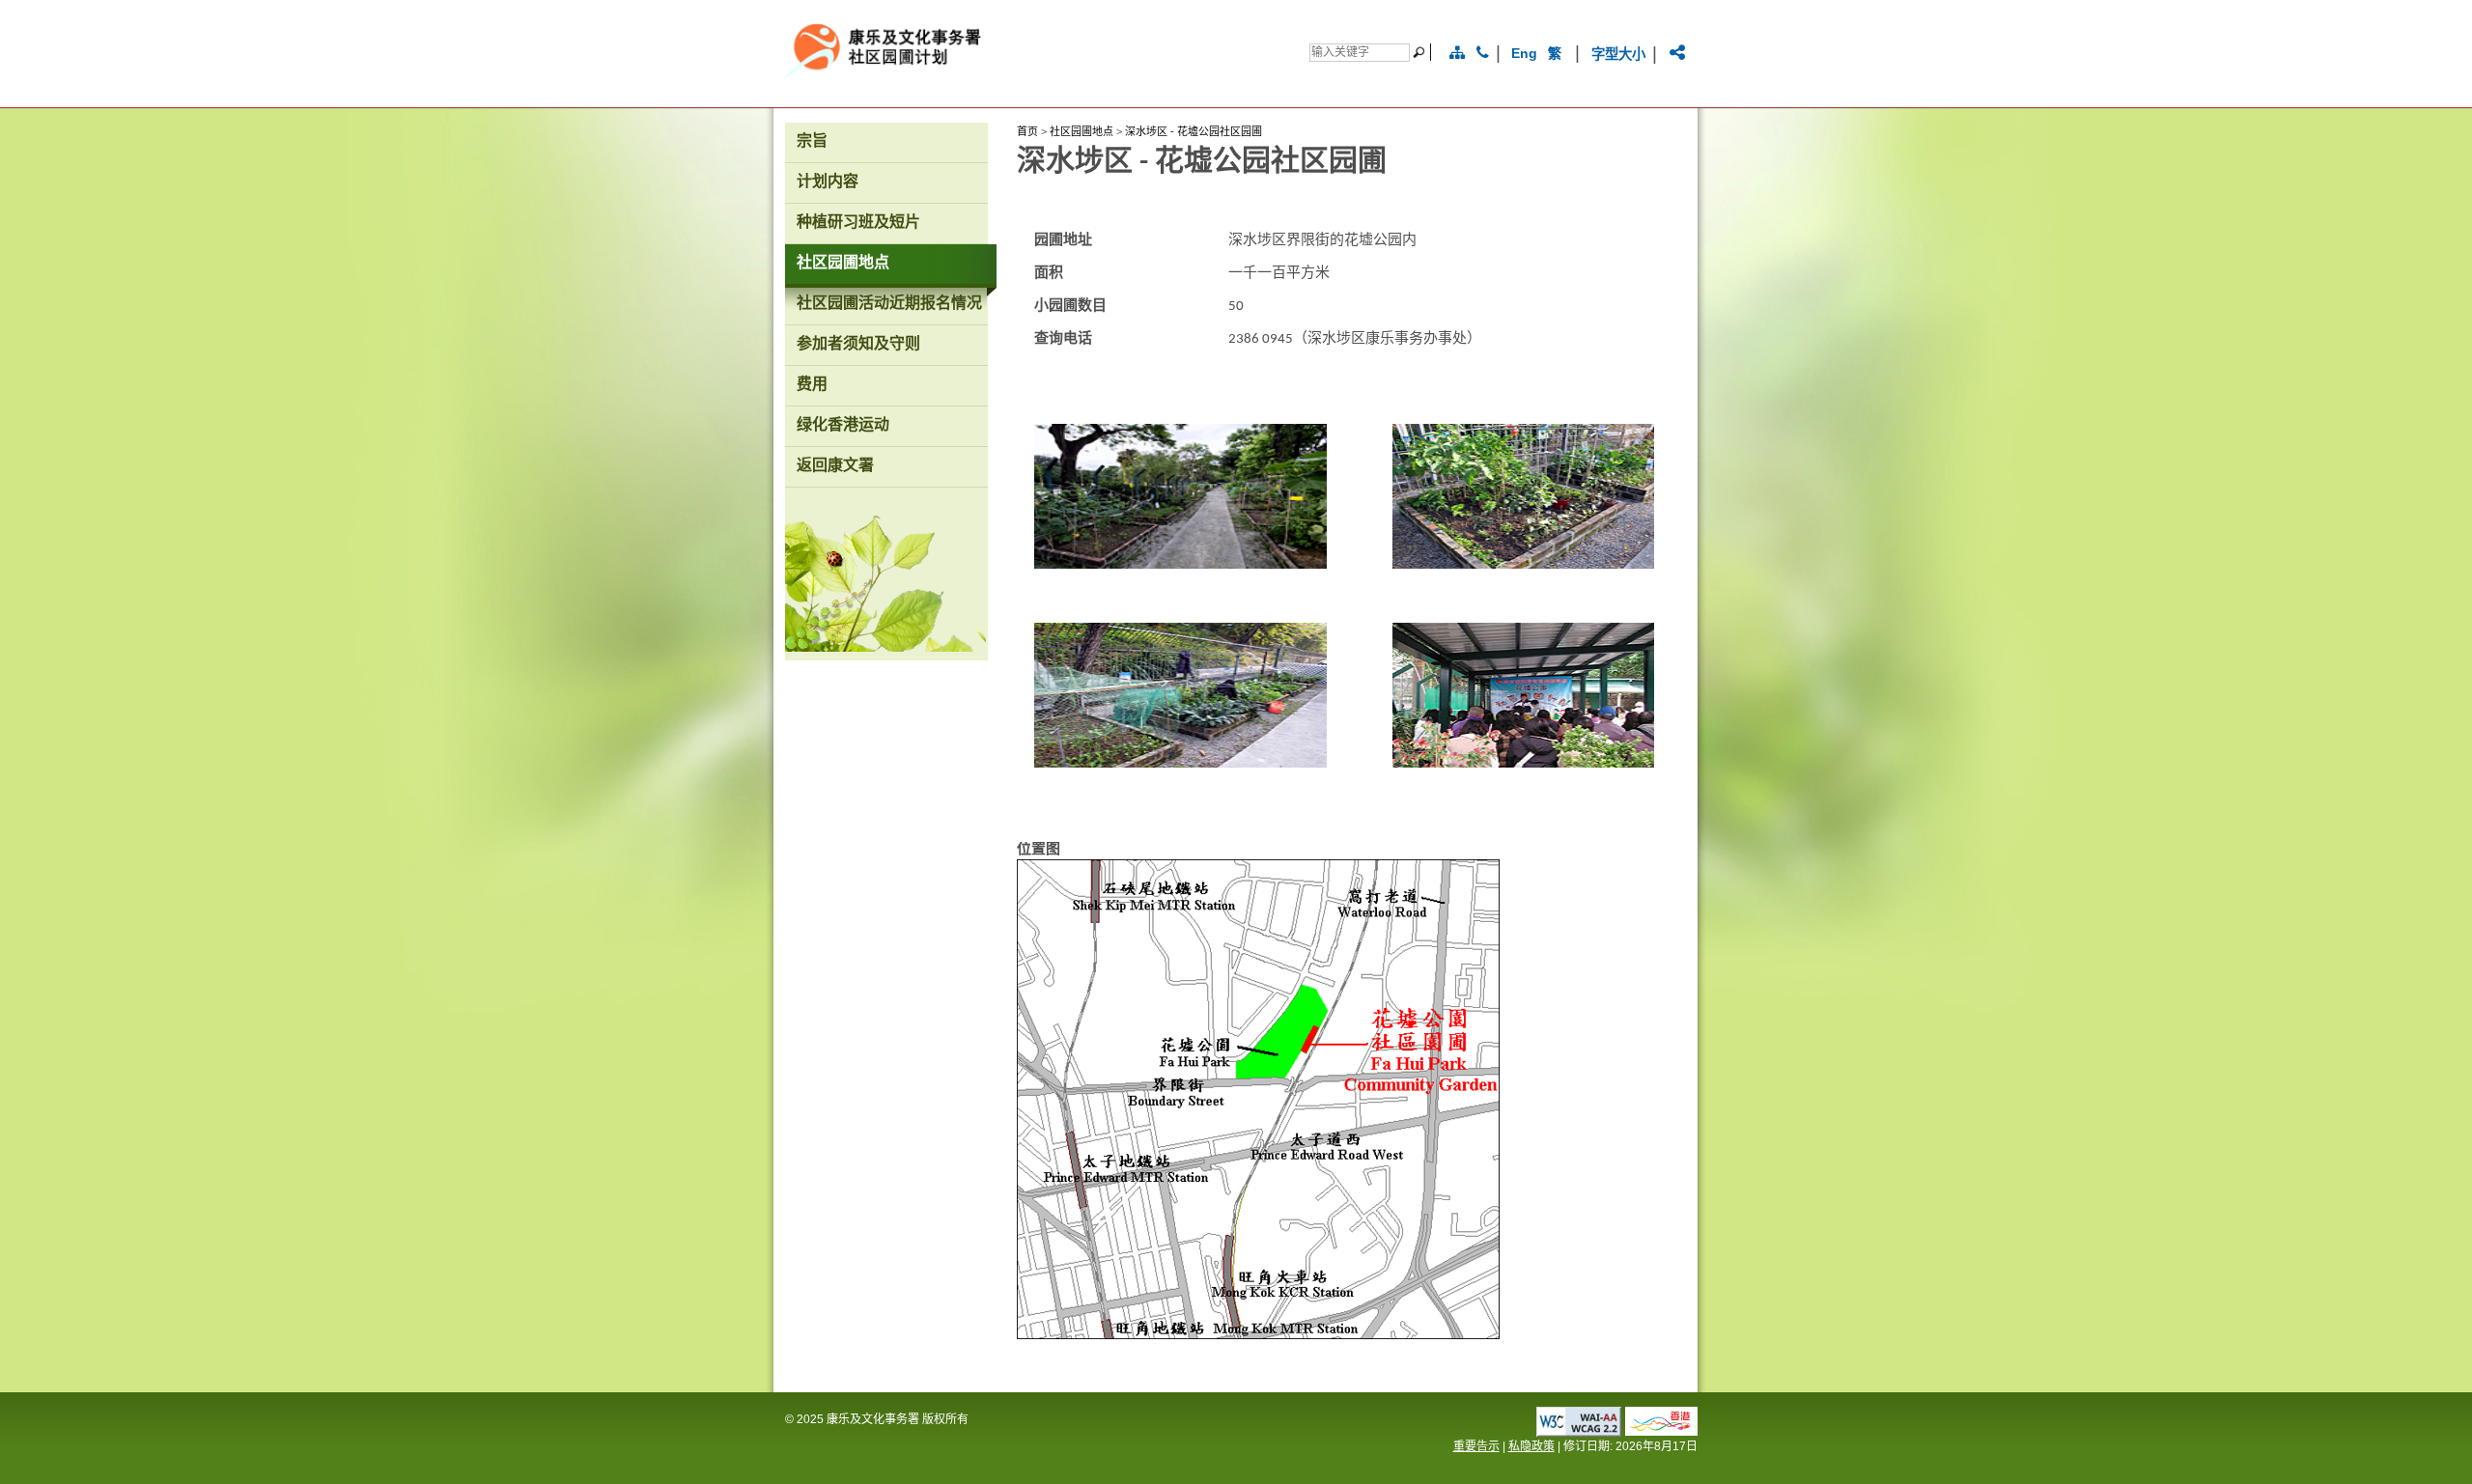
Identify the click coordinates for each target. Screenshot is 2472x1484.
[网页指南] (1457, 53)
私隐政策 (1531, 1446)
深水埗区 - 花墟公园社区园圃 (1194, 131)
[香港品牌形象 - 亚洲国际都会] (1661, 1430)
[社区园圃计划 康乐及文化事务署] (1027, 84)
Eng (1524, 53)
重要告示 (1476, 1446)
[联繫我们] (1483, 53)
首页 (1027, 131)
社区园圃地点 (1081, 131)
